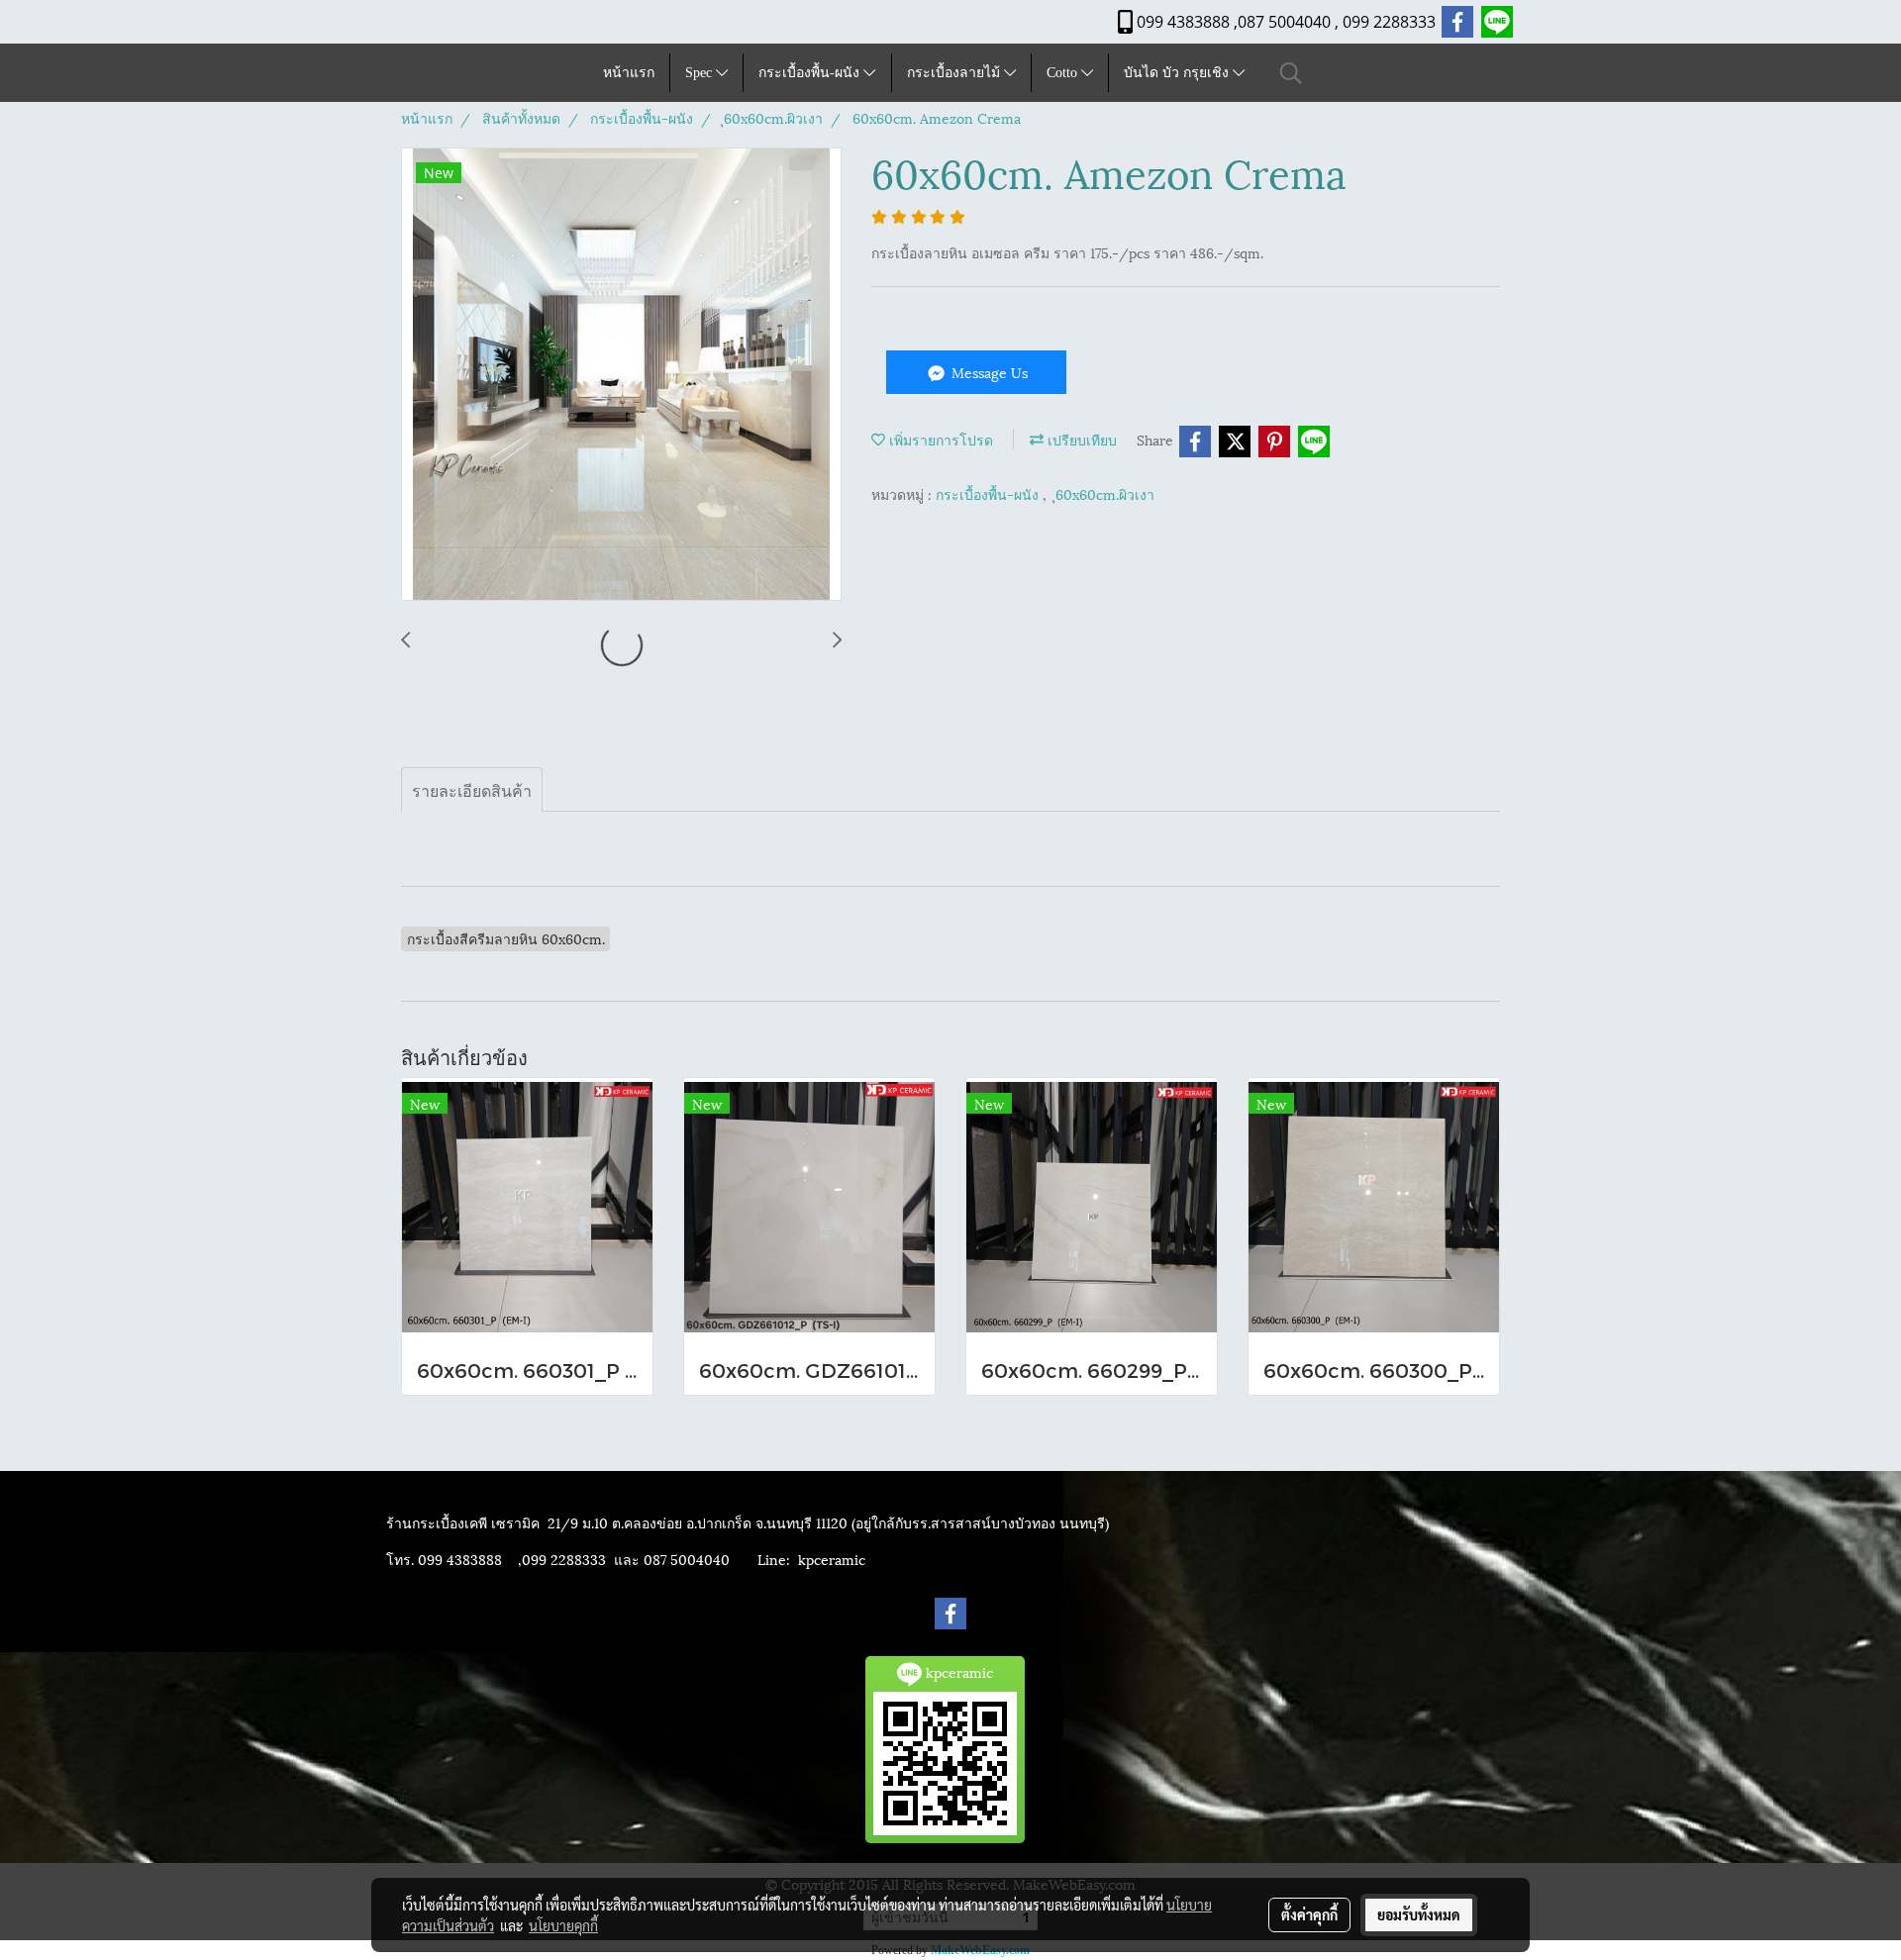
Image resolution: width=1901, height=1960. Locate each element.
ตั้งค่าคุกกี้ (1309, 1914)
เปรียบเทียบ (1080, 439)
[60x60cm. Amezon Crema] (621, 375)
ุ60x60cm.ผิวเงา (1105, 493)
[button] (1291, 73)
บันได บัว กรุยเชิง (1178, 73)
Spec (700, 73)
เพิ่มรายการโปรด (939, 439)
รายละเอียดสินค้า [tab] (472, 789)
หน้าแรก (629, 73)
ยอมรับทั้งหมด (1419, 1914)
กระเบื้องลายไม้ (955, 73)
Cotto (1064, 73)
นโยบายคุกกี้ (563, 1925)
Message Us (988, 372)
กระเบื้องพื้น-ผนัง (811, 73)
